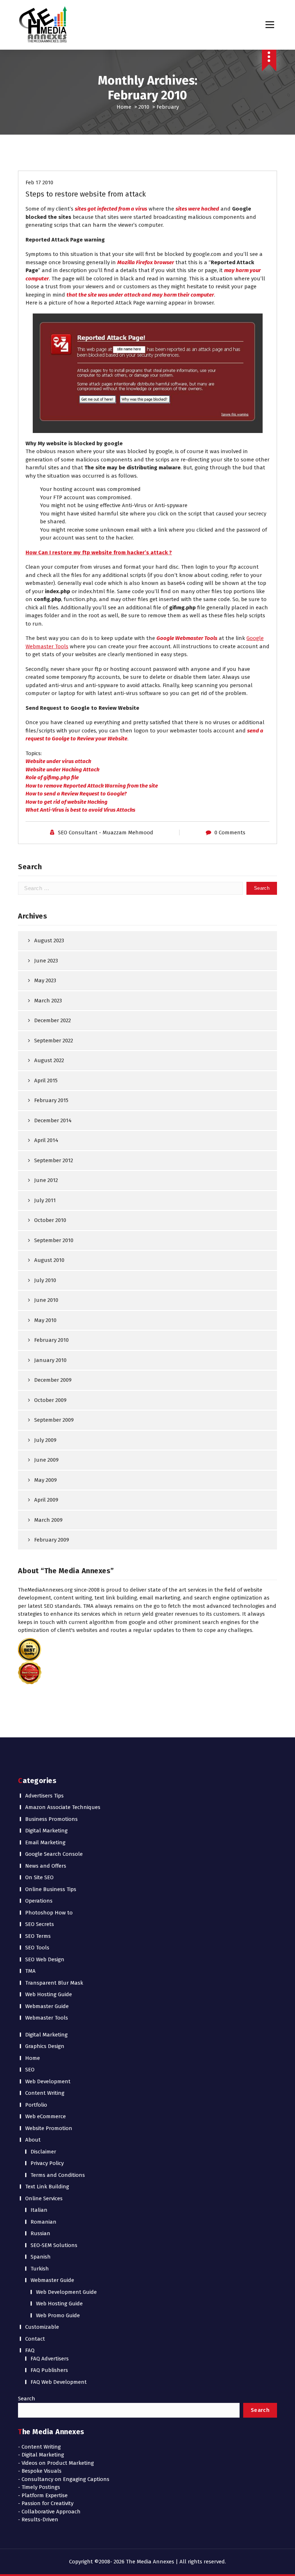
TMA (30, 1971)
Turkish (40, 2269)
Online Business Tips (51, 1889)
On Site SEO (39, 1877)
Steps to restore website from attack (86, 194)
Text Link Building (47, 2187)
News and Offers (46, 1866)
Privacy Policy (47, 2163)
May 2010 (45, 1320)
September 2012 (54, 1160)
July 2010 (45, 1280)
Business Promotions (51, 1819)
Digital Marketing (46, 1831)
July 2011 (45, 1200)
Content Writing (45, 2093)
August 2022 (49, 1060)
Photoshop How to (49, 1913)
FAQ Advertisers (50, 2359)
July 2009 (45, 1440)
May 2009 (46, 1480)
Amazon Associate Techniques (63, 1807)
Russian (40, 2233)
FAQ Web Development (59, 2382)
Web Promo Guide (58, 2315)
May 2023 (45, 980)
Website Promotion (49, 2128)
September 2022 (54, 1041)
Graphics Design (45, 2046)
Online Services (44, 2198)
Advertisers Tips (44, 1796)
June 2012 (46, 1180)
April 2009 (46, 1500)
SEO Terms (38, 1936)
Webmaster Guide (47, 2006)
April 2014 (46, 1140)
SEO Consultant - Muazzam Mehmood (106, 833)
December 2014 (53, 1120)
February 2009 (52, 1540)
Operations (39, 1901)
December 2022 (53, 1020)
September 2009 (54, 1420)
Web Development (48, 2081)
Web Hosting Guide (49, 1994)
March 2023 (48, 1001)
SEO (30, 2070)
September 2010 (54, 1240)
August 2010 (49, 1260)
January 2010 (50, 1360)
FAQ (30, 2350)
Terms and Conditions (58, 2175)
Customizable (42, 2327)
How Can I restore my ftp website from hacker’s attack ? (99, 552)
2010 (144, 107)
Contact (35, 2339)
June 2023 (46, 961)
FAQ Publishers (49, 2370)
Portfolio (36, 2105)
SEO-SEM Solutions (54, 2245)
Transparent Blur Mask (54, 1983)
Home (124, 107)
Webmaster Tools (47, 2018)
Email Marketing (45, 1842)
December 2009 (53, 1380)
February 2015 (51, 1100)
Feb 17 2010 (39, 182)
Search (27, 2399)
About (33, 2140)
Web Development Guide (66, 2292)
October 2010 (50, 1220)
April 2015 (46, 1081)
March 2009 (48, 1520)
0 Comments (230, 833)
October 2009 (50, 1400)
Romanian (44, 2222)
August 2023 (49, 940)
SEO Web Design (45, 1959)
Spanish (41, 2257)
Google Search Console (54, 1854)
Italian (39, 2210)
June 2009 (46, 1460)
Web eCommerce (46, 2116)
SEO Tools (37, 1948)
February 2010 (51, 1340)
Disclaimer (43, 2152)
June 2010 (46, 1300)
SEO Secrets (40, 1924)
